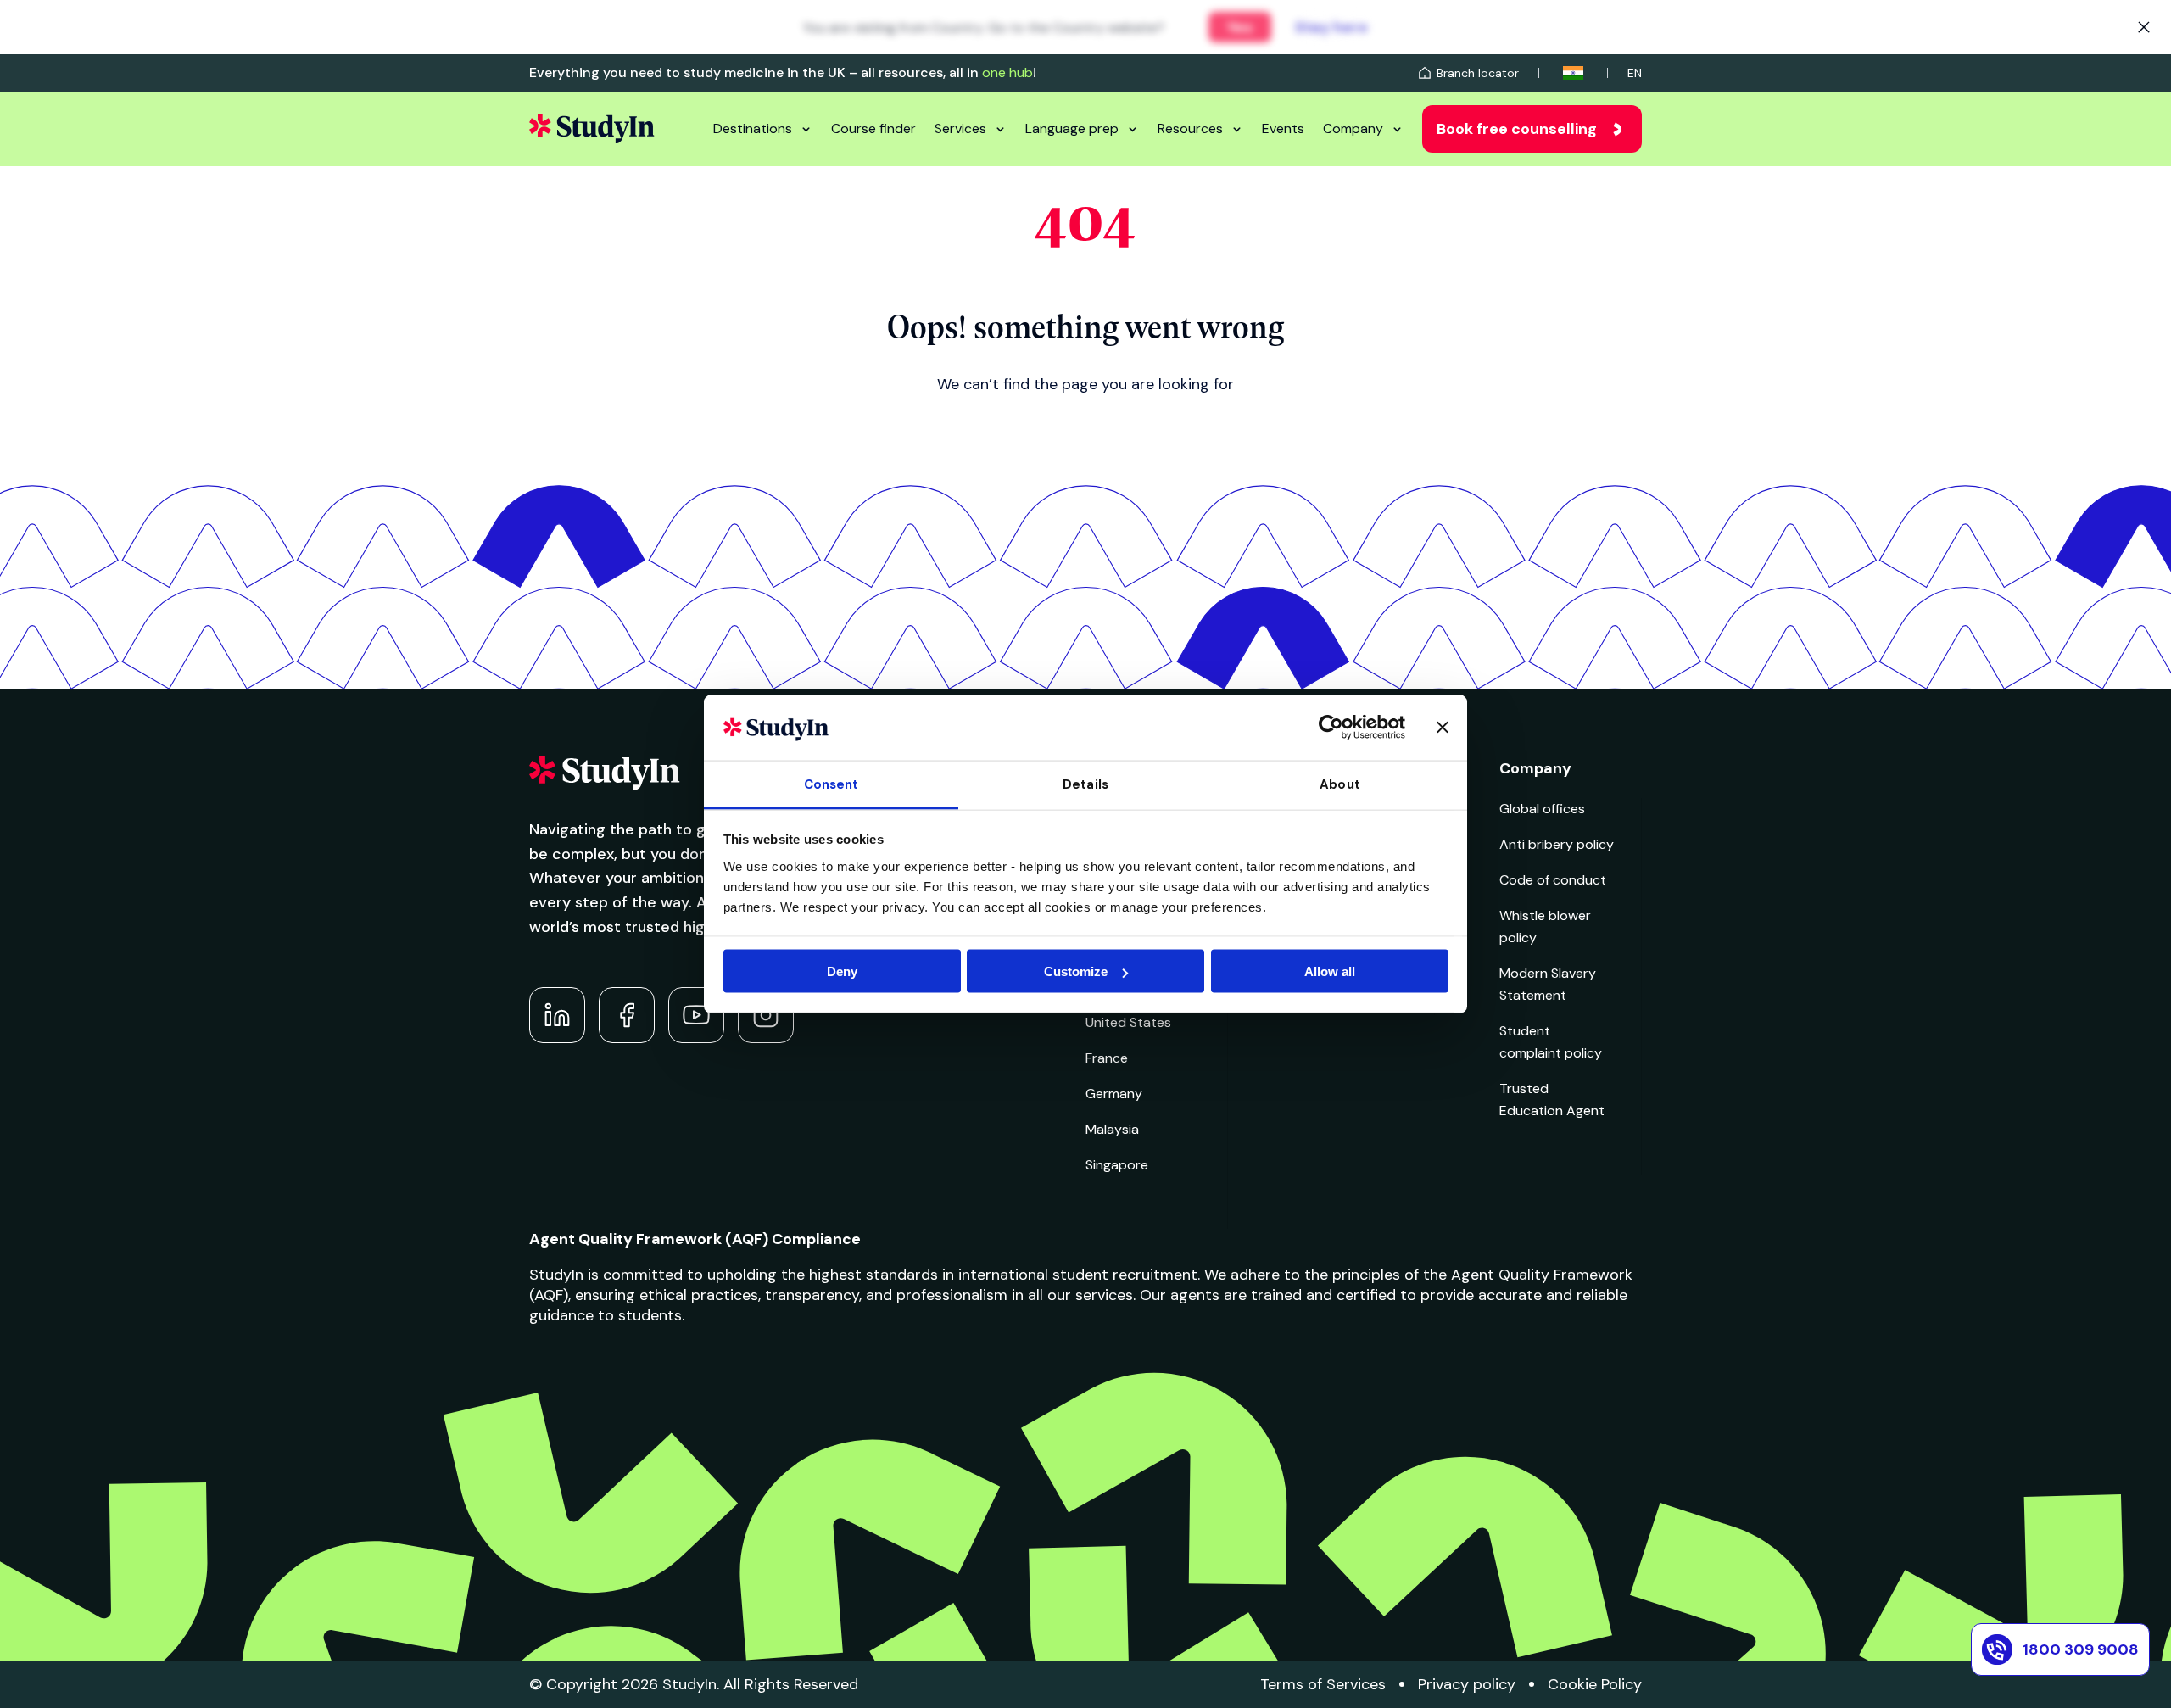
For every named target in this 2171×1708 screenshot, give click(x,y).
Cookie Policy (1595, 1684)
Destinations (753, 128)
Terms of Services (1323, 1684)
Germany (1114, 1094)
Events (1283, 128)
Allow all (1330, 971)
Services (960, 128)
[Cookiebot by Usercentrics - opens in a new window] (1331, 728)
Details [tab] (1085, 784)
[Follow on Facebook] (627, 1015)
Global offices (1542, 809)
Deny (842, 971)
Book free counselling (1517, 129)
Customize (1076, 971)
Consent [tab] (832, 784)
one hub (1007, 73)
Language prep (1072, 128)
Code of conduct (1553, 880)
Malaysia (1112, 1129)
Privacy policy (1467, 1684)
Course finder (873, 128)
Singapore (1117, 1165)
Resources (1190, 128)
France (1107, 1058)
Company (1353, 128)
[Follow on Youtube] (696, 1015)
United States (1128, 1022)
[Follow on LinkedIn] (557, 1015)
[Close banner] (1443, 728)
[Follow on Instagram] (766, 1015)
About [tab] (1340, 784)
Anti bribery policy (1557, 844)
